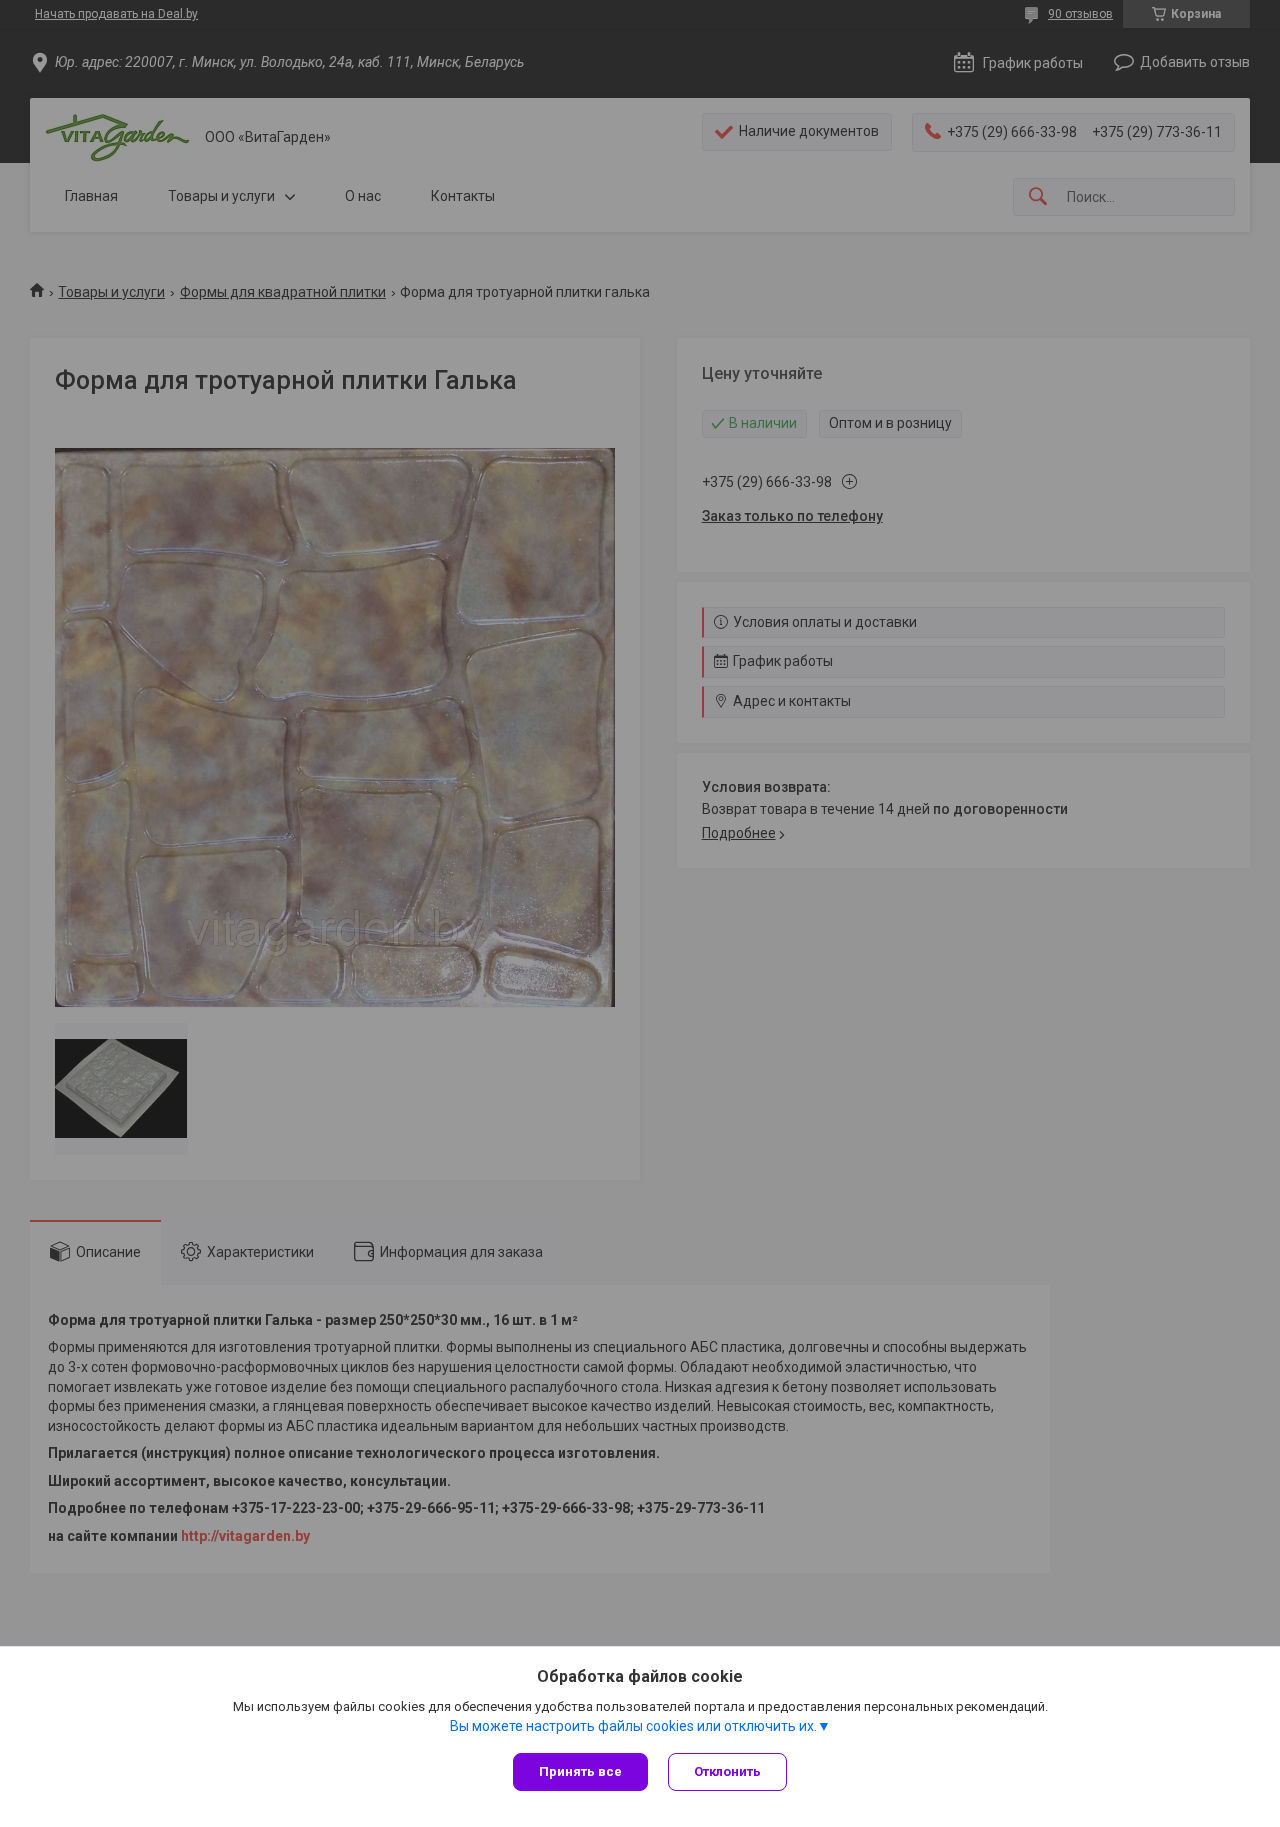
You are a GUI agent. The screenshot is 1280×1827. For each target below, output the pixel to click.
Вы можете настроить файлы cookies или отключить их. (633, 1726)
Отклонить (727, 1771)
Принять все (580, 1771)
